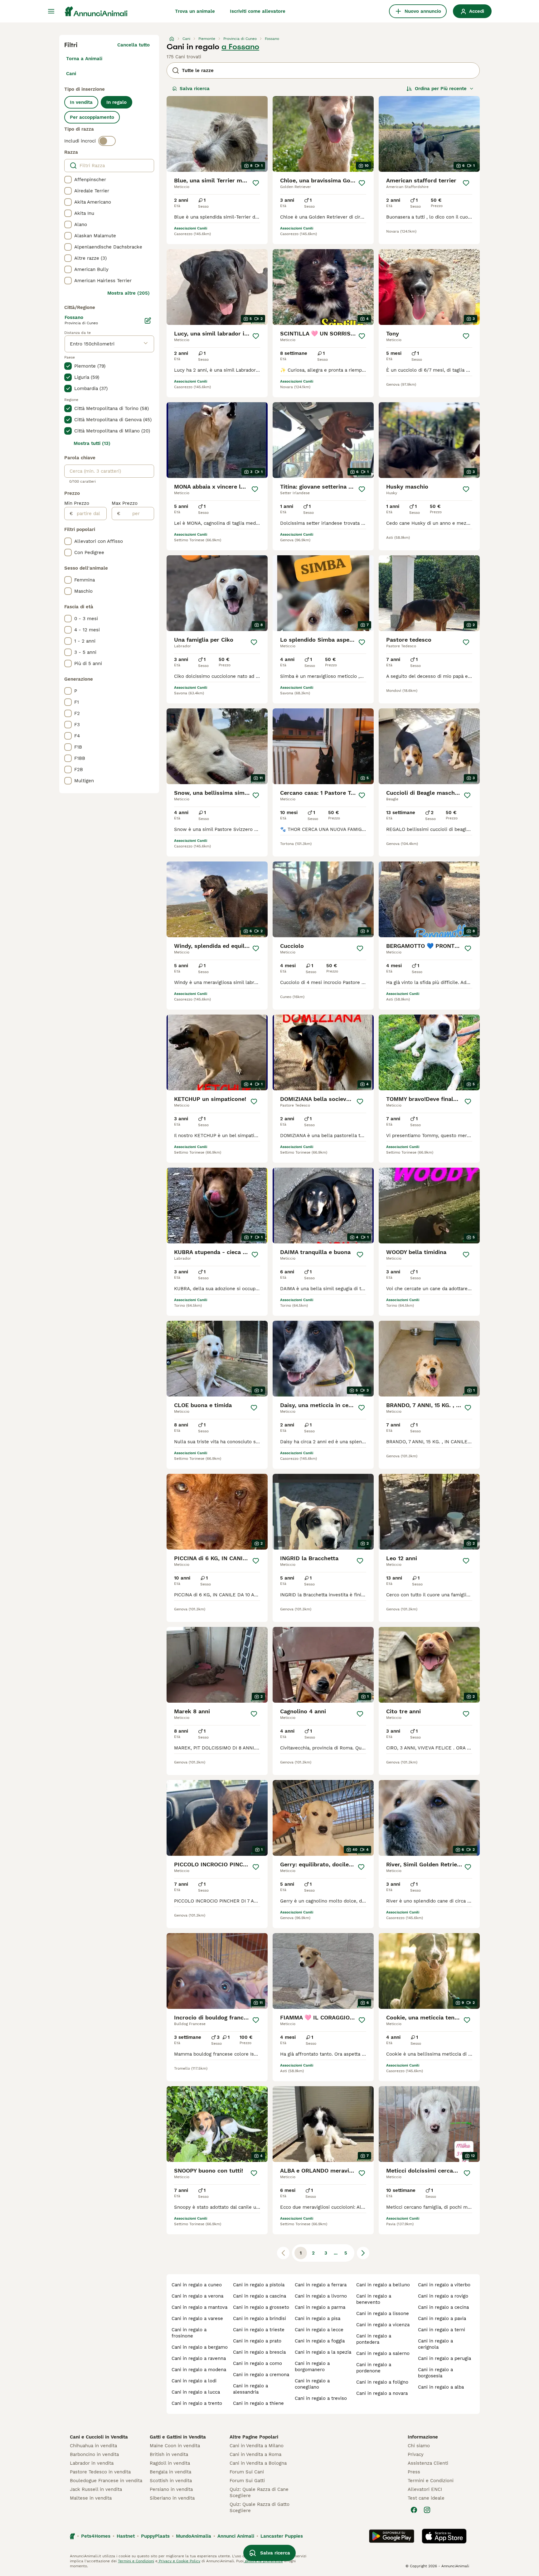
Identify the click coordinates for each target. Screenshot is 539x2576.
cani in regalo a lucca (196, 2392)
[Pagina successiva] (363, 2253)
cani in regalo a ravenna (199, 2358)
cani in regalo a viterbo (444, 2285)
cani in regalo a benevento (374, 2299)
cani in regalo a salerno (383, 2353)
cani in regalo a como (257, 2363)
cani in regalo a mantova (199, 2307)
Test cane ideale (426, 2498)
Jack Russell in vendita (96, 2489)
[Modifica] (148, 321)
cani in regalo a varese (197, 2318)
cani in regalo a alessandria (250, 2389)
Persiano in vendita (171, 2489)
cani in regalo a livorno (321, 2296)
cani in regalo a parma (320, 2307)
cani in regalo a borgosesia (435, 2373)
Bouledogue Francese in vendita (106, 2481)
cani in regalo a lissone (383, 2313)
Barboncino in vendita (94, 2454)
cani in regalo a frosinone (189, 2333)
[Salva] (256, 183)
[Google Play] (392, 2536)
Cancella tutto (134, 45)
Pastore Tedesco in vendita (100, 2472)
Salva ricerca (195, 89)
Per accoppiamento (92, 117)
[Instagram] (427, 2510)
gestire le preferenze (263, 2561)
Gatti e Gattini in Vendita (178, 2437)
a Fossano (240, 47)
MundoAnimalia (194, 2536)
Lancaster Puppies (282, 2536)
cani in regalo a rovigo (443, 2296)
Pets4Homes (96, 2536)
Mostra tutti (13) (92, 443)
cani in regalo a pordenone (374, 2368)
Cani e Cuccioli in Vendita (99, 2437)
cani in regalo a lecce (319, 2330)
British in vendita (169, 2454)
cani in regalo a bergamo (200, 2347)
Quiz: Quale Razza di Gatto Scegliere (260, 2507)
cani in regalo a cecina (443, 2307)
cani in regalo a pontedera (374, 2339)
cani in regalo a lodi (194, 2381)
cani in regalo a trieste (259, 2330)
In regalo (117, 102)
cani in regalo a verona (197, 2296)
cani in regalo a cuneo (197, 2285)
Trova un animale (195, 11)
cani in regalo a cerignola (435, 2344)
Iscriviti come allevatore (258, 11)
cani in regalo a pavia (442, 2318)
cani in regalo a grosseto (261, 2307)
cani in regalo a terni (442, 2330)
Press (414, 2472)
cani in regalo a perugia (444, 2358)
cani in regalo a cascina (260, 2296)
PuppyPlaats (155, 2536)
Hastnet (126, 2536)
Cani (71, 74)
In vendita (81, 102)
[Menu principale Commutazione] (51, 11)
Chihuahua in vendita (93, 2446)
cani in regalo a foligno (382, 2382)
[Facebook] (414, 2510)
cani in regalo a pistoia (259, 2285)
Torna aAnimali (84, 59)
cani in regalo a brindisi (260, 2318)
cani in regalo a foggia (320, 2341)
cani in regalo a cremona (261, 2375)
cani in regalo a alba (441, 2387)
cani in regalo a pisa (318, 2318)
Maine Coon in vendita (175, 2446)
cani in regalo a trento (197, 2403)
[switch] (107, 141)
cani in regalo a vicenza (383, 2325)
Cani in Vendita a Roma (255, 2454)
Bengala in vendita (170, 2472)
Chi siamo (419, 2446)
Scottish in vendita (171, 2481)
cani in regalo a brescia (259, 2352)
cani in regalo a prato (257, 2341)
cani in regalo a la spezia (323, 2352)
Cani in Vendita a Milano (257, 2446)
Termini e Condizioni (431, 2481)
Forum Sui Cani (247, 2472)
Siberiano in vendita (172, 2498)
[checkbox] (68, 180)
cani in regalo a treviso (321, 2398)
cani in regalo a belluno (383, 2285)
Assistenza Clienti (428, 2463)
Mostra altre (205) (129, 293)
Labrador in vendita (92, 2463)
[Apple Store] (444, 2536)
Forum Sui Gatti (247, 2481)
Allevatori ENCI (425, 2489)
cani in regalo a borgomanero (312, 2366)
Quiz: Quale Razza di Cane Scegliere (259, 2492)
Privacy (416, 2454)
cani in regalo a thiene (258, 2403)
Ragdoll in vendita (170, 2463)
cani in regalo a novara (382, 2393)
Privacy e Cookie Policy (179, 2561)
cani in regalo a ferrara (321, 2285)
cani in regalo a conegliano (312, 2384)
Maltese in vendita (91, 2498)
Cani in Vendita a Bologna (258, 2463)
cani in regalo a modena (199, 2370)
